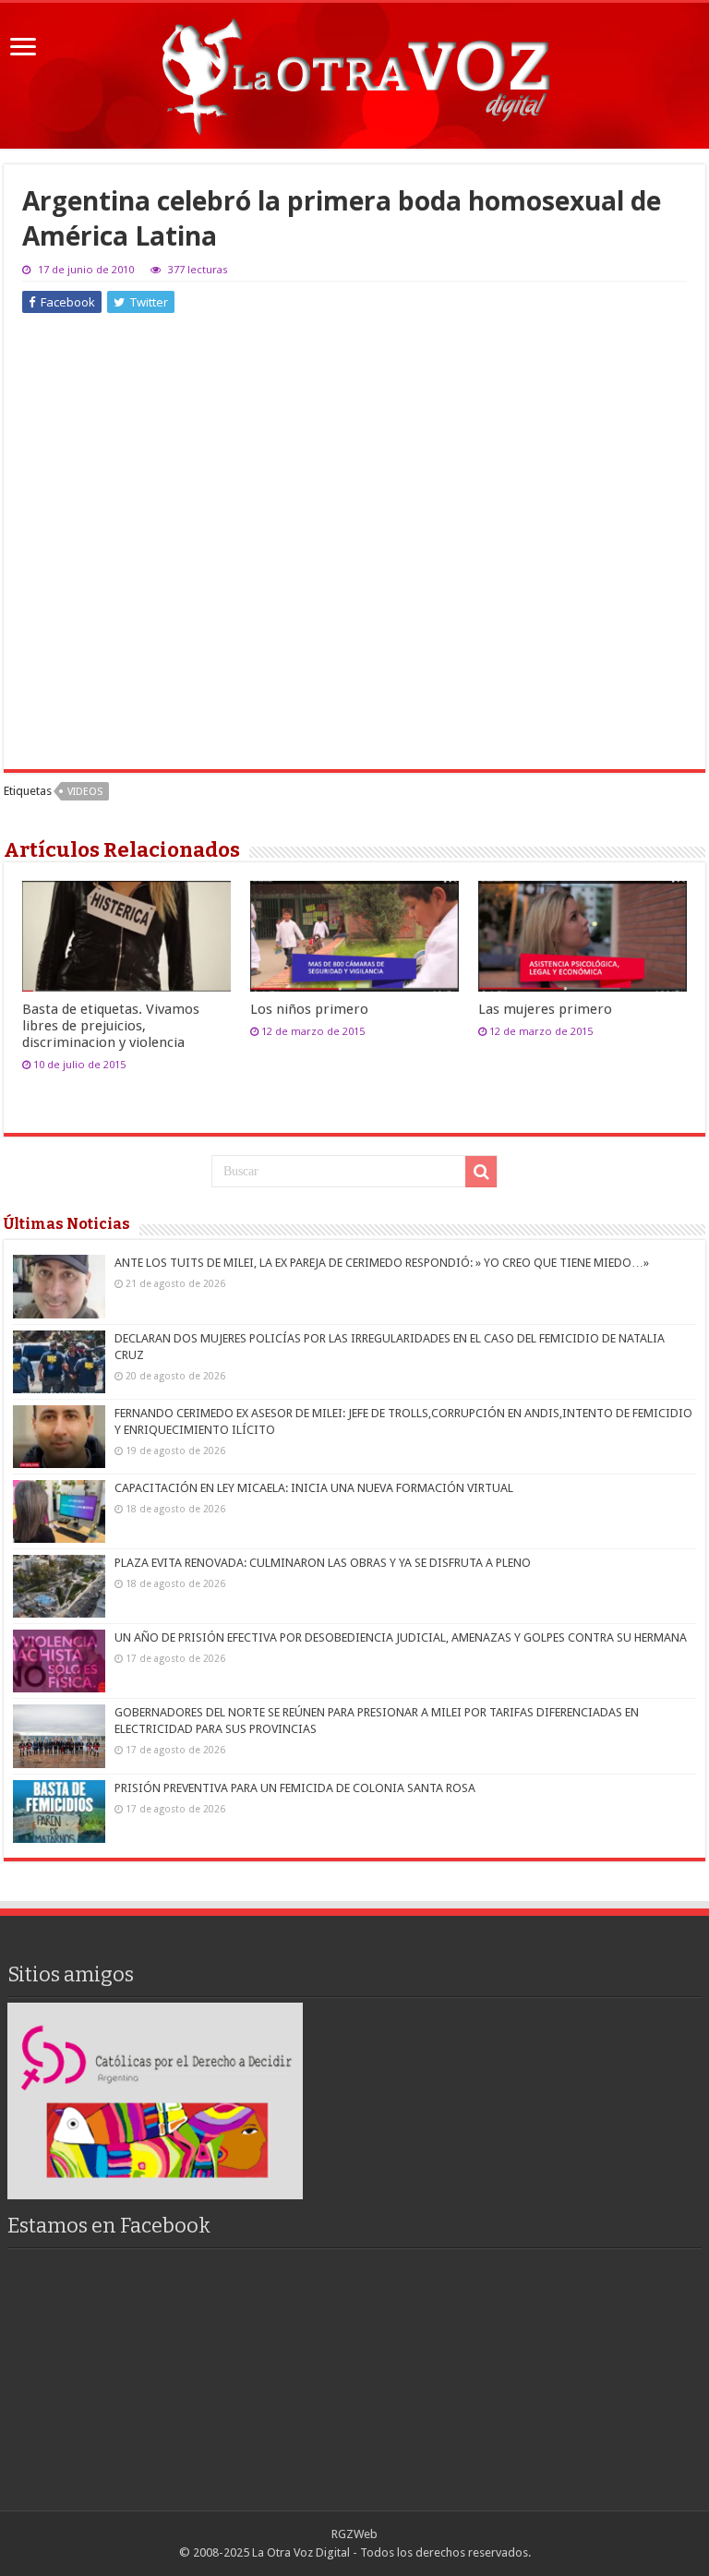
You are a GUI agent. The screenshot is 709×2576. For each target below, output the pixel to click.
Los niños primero (309, 1009)
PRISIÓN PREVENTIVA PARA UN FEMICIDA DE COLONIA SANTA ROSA (295, 1788)
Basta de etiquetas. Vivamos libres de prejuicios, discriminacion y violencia (111, 1026)
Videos (85, 792)
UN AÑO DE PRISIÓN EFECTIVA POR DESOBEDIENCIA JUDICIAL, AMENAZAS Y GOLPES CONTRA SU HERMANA (401, 1637)
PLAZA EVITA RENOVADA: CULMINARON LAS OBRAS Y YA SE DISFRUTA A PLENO (323, 1563)
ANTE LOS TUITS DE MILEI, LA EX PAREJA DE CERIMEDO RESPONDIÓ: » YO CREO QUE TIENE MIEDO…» (382, 1263)
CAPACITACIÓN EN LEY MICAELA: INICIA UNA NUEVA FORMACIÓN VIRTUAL (314, 1488)
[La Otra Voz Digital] (354, 72)
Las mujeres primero (545, 1009)
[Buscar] (481, 1172)
